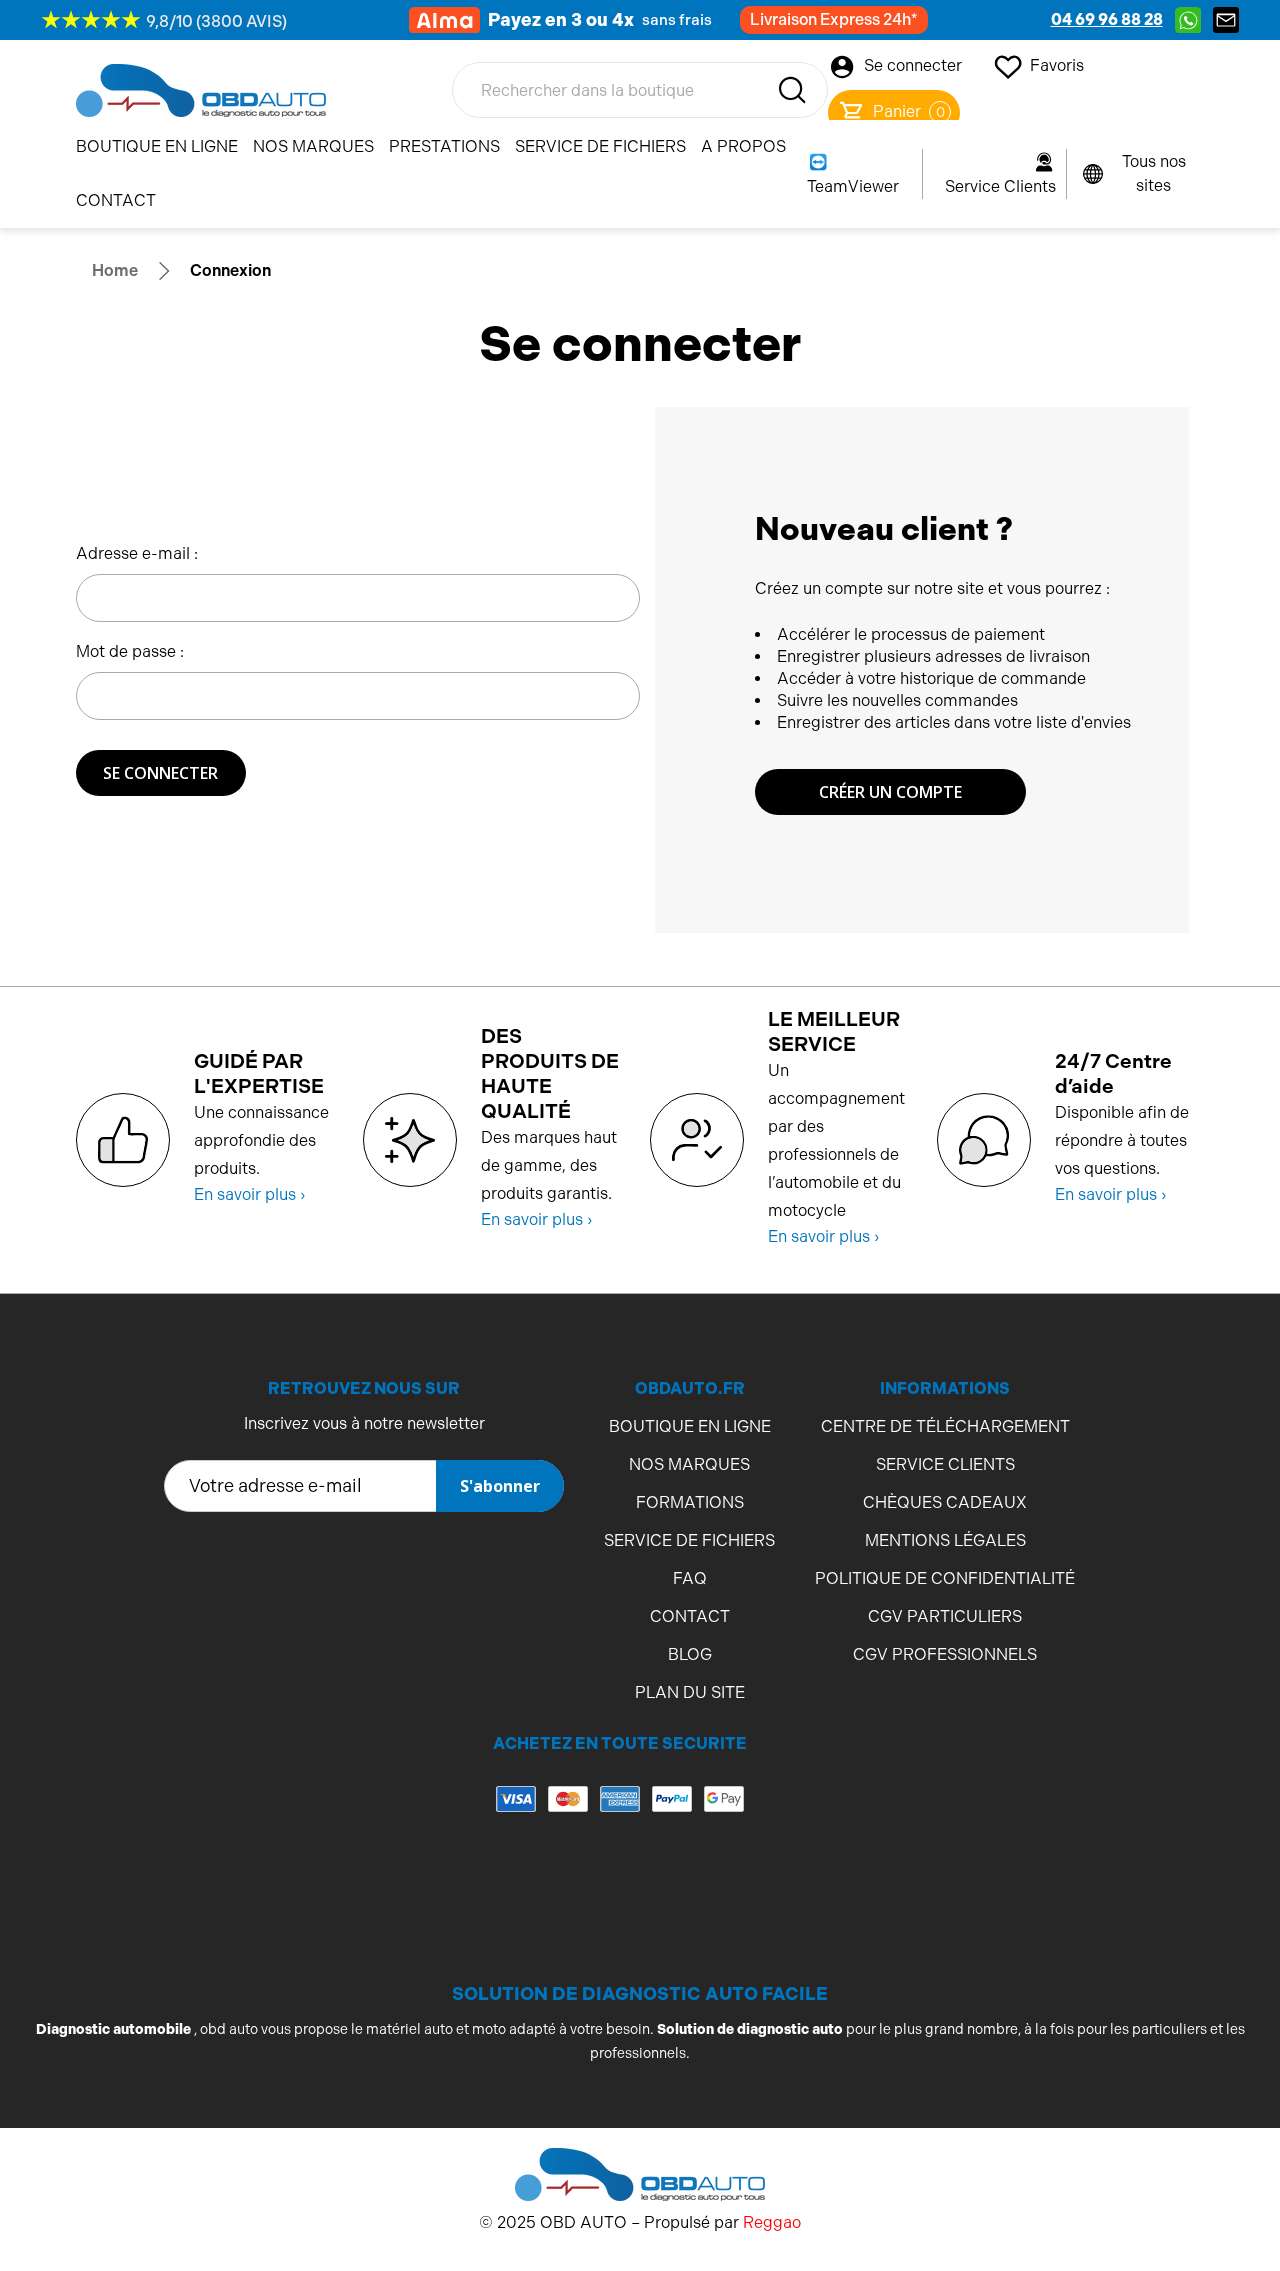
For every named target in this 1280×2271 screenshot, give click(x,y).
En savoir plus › (249, 1194)
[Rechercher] (792, 90)
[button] (620, 1878)
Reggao (772, 2222)
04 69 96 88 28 (1107, 19)
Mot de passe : (130, 651)
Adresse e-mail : (137, 553)
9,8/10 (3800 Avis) (216, 21)
